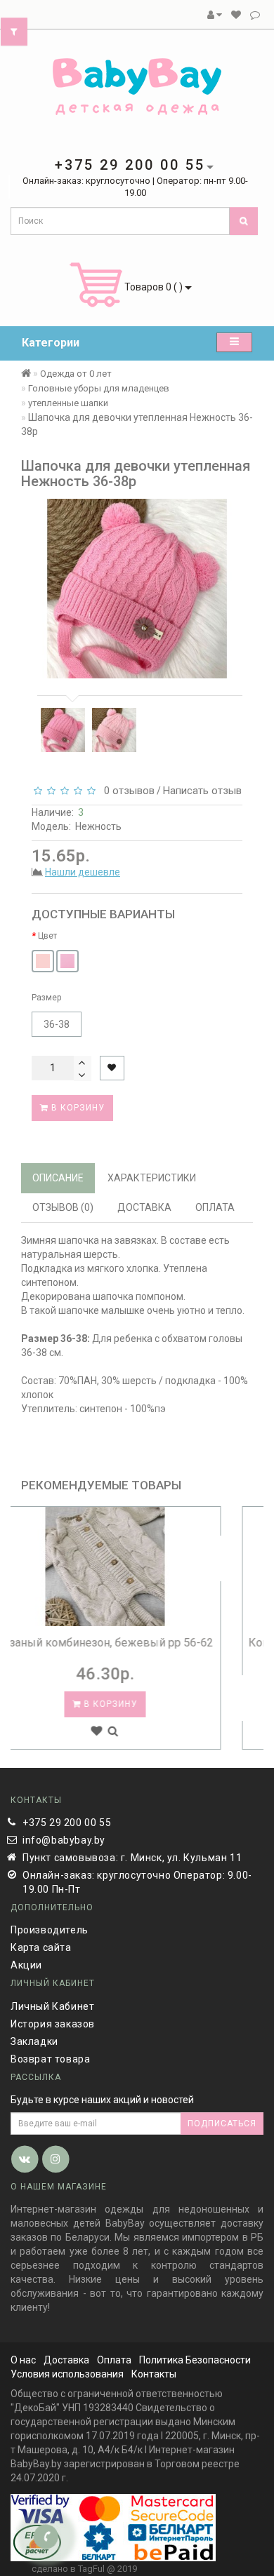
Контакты (154, 2374)
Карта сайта (41, 1947)
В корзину (77, 1108)
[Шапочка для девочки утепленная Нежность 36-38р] (63, 730)
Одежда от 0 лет (76, 374)
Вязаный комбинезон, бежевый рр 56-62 (137, 1643)
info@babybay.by (64, 1840)
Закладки (34, 2041)
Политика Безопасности (195, 2360)
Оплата (114, 2360)
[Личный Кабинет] (215, 15)
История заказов (53, 2024)
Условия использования (67, 2374)
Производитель (50, 1930)
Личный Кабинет (52, 2006)
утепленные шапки (68, 403)
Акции (26, 1965)
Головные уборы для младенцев (99, 388)
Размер (46, 998)
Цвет (47, 936)
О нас (23, 2360)
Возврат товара (50, 2059)
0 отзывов (126, 791)
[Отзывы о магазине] (255, 15)
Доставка (66, 2360)
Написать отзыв (202, 791)
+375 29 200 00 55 (67, 1823)
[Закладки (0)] (236, 15)
